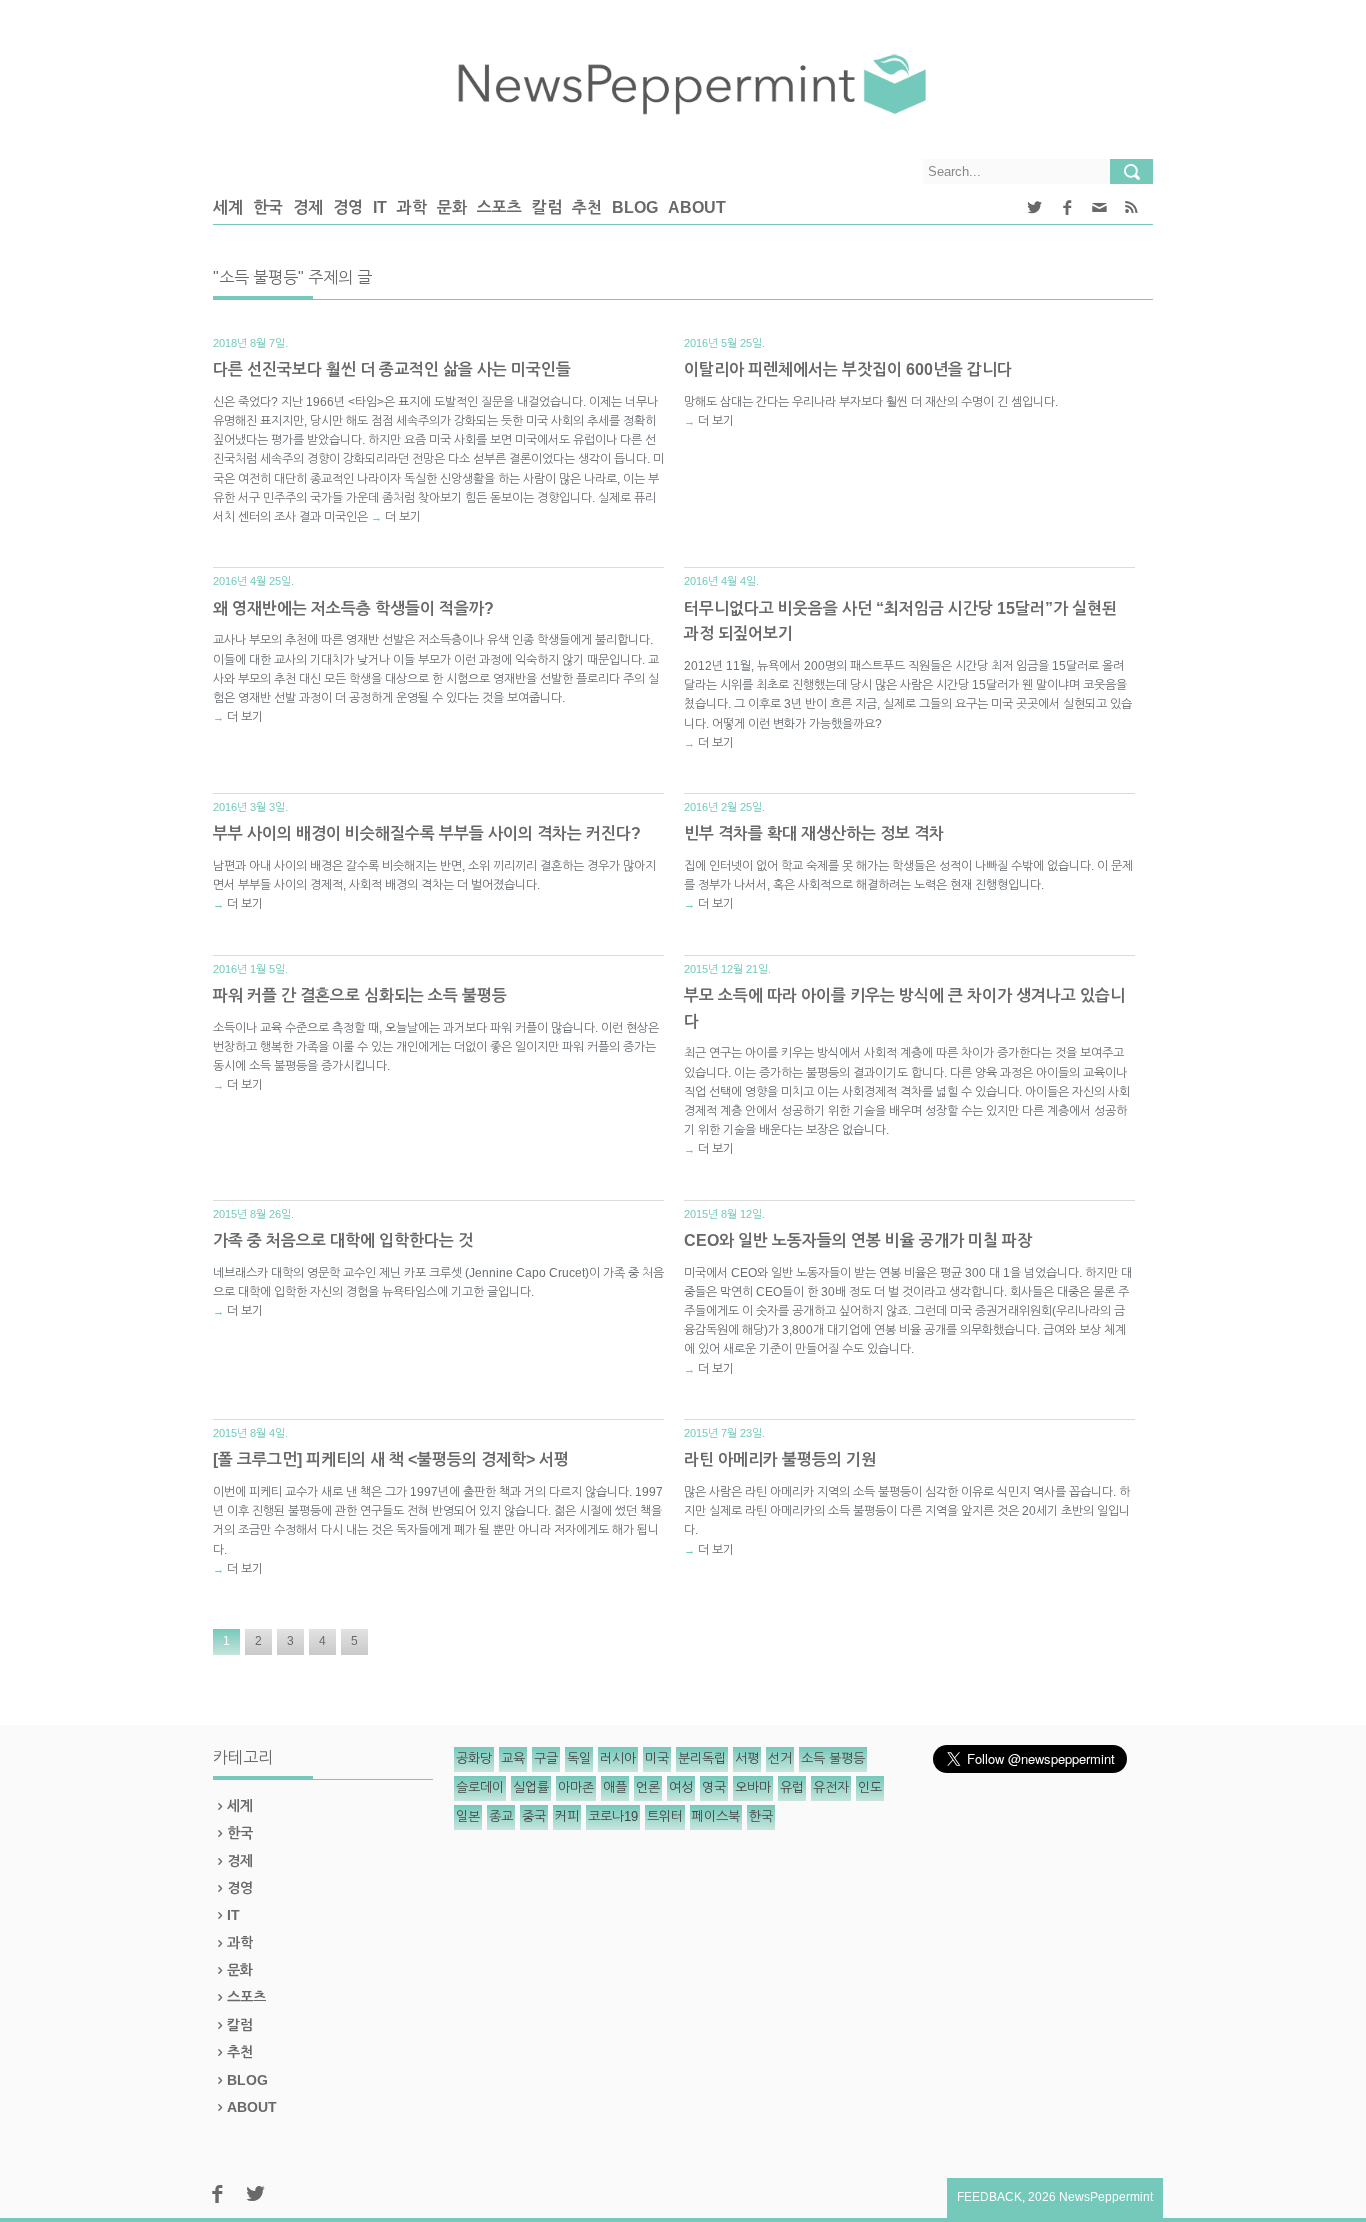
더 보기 (403, 517)
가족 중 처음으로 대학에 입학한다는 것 (343, 1240)
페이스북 (716, 1816)
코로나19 (613, 1816)
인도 (870, 1787)
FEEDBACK (989, 2197)
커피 (567, 1816)
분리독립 (702, 1758)
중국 (534, 1816)
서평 (747, 1758)
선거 (780, 1758)
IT (380, 207)
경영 (348, 207)
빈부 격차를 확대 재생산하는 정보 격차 (814, 833)
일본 (468, 1816)
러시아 (618, 1758)
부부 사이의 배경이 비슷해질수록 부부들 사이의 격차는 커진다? (427, 833)
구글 (546, 1758)
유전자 (831, 1787)
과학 (412, 207)
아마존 (576, 1787)
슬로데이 (480, 1787)
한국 (268, 207)
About (697, 207)
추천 (587, 207)
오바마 (753, 1787)
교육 (513, 1758)
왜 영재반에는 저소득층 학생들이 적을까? (353, 608)
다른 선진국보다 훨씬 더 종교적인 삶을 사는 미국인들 (392, 369)
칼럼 (547, 207)
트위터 (665, 1816)
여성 (681, 1787)
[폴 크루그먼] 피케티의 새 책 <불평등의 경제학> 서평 (391, 1459)
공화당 (474, 1758)
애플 (615, 1787)
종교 (501, 1816)
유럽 (792, 1787)
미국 (657, 1758)
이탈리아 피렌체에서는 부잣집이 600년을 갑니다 (848, 369)
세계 (228, 207)
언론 (648, 1787)
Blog (635, 207)
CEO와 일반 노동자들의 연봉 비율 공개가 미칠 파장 (858, 1240)
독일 (579, 1758)
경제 (308, 207)
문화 (452, 207)
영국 (714, 1787)
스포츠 (499, 207)
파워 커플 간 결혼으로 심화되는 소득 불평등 (360, 995)
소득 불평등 (833, 1758)
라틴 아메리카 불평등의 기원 (780, 1459)
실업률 (531, 1787)
